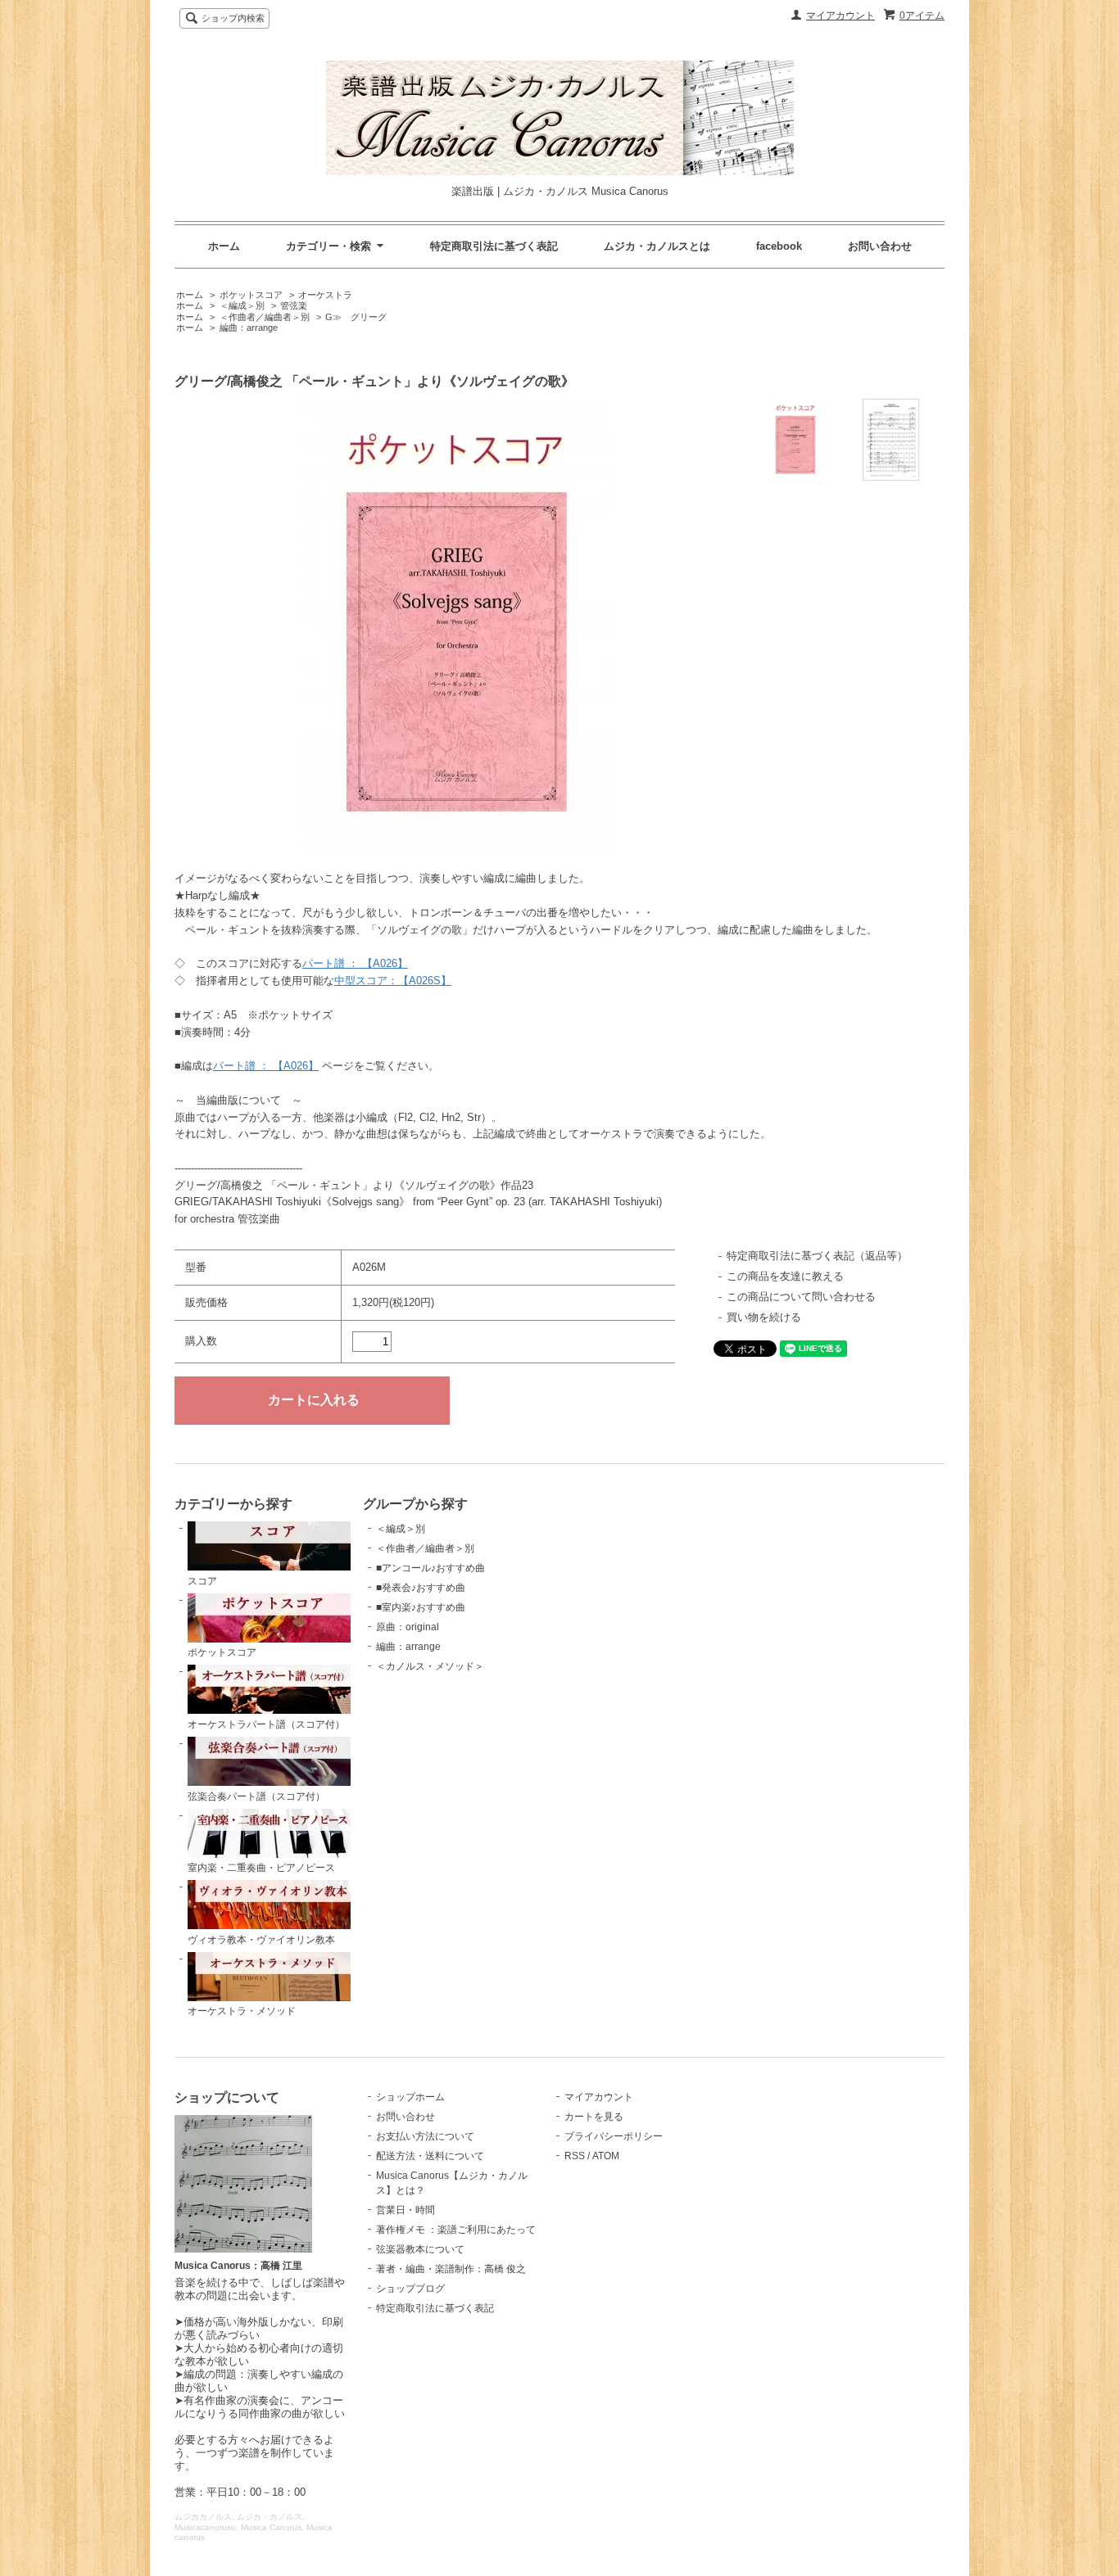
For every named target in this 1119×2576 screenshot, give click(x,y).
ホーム (224, 246)
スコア (202, 1581)
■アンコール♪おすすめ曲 (430, 1568)
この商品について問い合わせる (801, 1297)
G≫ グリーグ (356, 317)
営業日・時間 (405, 2210)
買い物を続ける (764, 1317)
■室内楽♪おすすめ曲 (421, 1607)
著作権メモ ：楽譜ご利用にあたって (456, 2230)
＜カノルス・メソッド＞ (430, 1666)
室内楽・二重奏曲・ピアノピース (261, 1868)
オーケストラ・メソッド (242, 2011)
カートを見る (594, 2117)
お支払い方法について (425, 2136)
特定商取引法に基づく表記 (494, 246)
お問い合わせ (880, 246)
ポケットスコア (251, 295)
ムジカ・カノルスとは (657, 246)
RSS (575, 2156)
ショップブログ (410, 2289)
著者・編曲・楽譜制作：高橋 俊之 (451, 2269)
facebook (779, 246)
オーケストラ (325, 295)
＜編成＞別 (242, 305)
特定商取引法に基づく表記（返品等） (817, 1256)
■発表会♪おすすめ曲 (421, 1588)
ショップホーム (410, 2097)
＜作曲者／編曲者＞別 (265, 317)
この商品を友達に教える (785, 1276)
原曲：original (408, 1627)
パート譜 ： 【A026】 (355, 963)
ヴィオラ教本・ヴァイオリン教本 (261, 1940)
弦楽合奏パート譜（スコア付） (256, 1796)
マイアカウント (840, 16)
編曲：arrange (249, 328)
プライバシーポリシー (614, 2136)
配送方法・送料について (430, 2156)
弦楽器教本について (420, 2249)
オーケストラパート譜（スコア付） (266, 1724)
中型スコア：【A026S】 (393, 981)
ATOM (606, 2156)
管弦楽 (294, 305)
